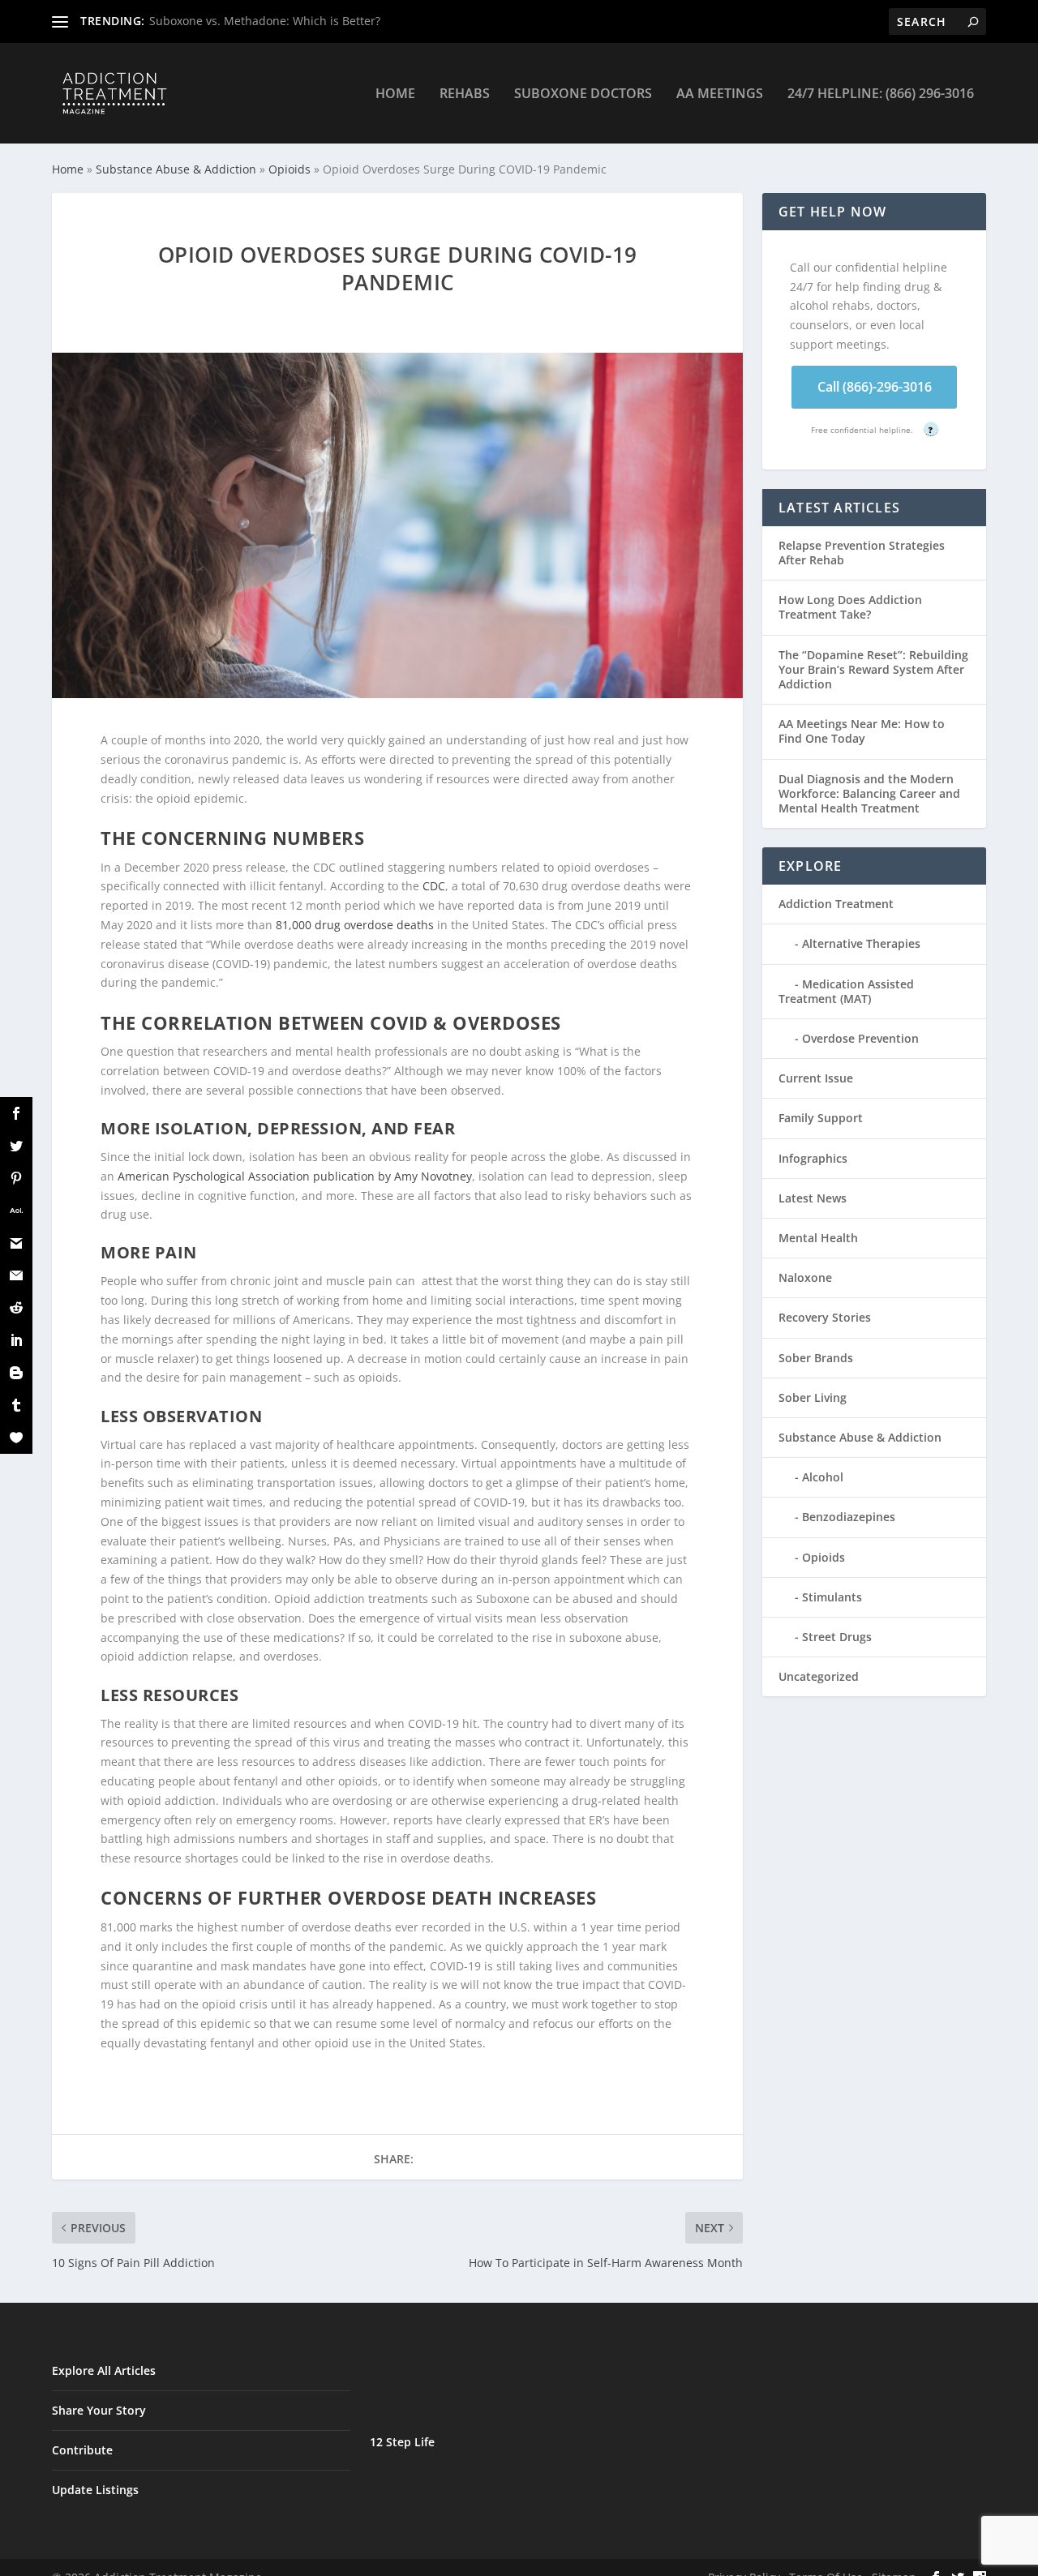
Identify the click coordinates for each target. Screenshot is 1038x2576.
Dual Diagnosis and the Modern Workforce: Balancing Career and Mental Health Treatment (869, 793)
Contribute (82, 2450)
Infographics (813, 1158)
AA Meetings (720, 94)
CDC (434, 886)
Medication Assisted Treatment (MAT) (846, 991)
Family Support (821, 1118)
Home (395, 94)
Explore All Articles (104, 2370)
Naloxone (805, 1277)
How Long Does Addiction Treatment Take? (850, 607)
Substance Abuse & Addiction (176, 169)
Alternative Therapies (861, 943)
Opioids (290, 169)
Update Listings (95, 2490)
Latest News (813, 1198)
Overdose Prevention (860, 1038)
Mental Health (818, 1238)
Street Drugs (837, 1637)
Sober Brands (816, 1358)
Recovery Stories (825, 1317)
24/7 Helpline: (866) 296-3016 (881, 94)
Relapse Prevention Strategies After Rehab (862, 553)
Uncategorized (819, 1676)
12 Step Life (402, 2442)
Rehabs (465, 94)
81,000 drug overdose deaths (355, 925)
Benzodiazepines (849, 1517)
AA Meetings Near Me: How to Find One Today (862, 731)
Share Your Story (99, 2410)
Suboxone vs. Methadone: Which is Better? (265, 21)
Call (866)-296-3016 (875, 387)
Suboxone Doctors (583, 94)
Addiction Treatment (836, 904)
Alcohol (823, 1477)
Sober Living (813, 1397)
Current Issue (816, 1078)
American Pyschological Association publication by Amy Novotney (295, 1176)
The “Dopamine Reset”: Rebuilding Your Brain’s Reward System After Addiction (873, 669)
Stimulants (832, 1597)
